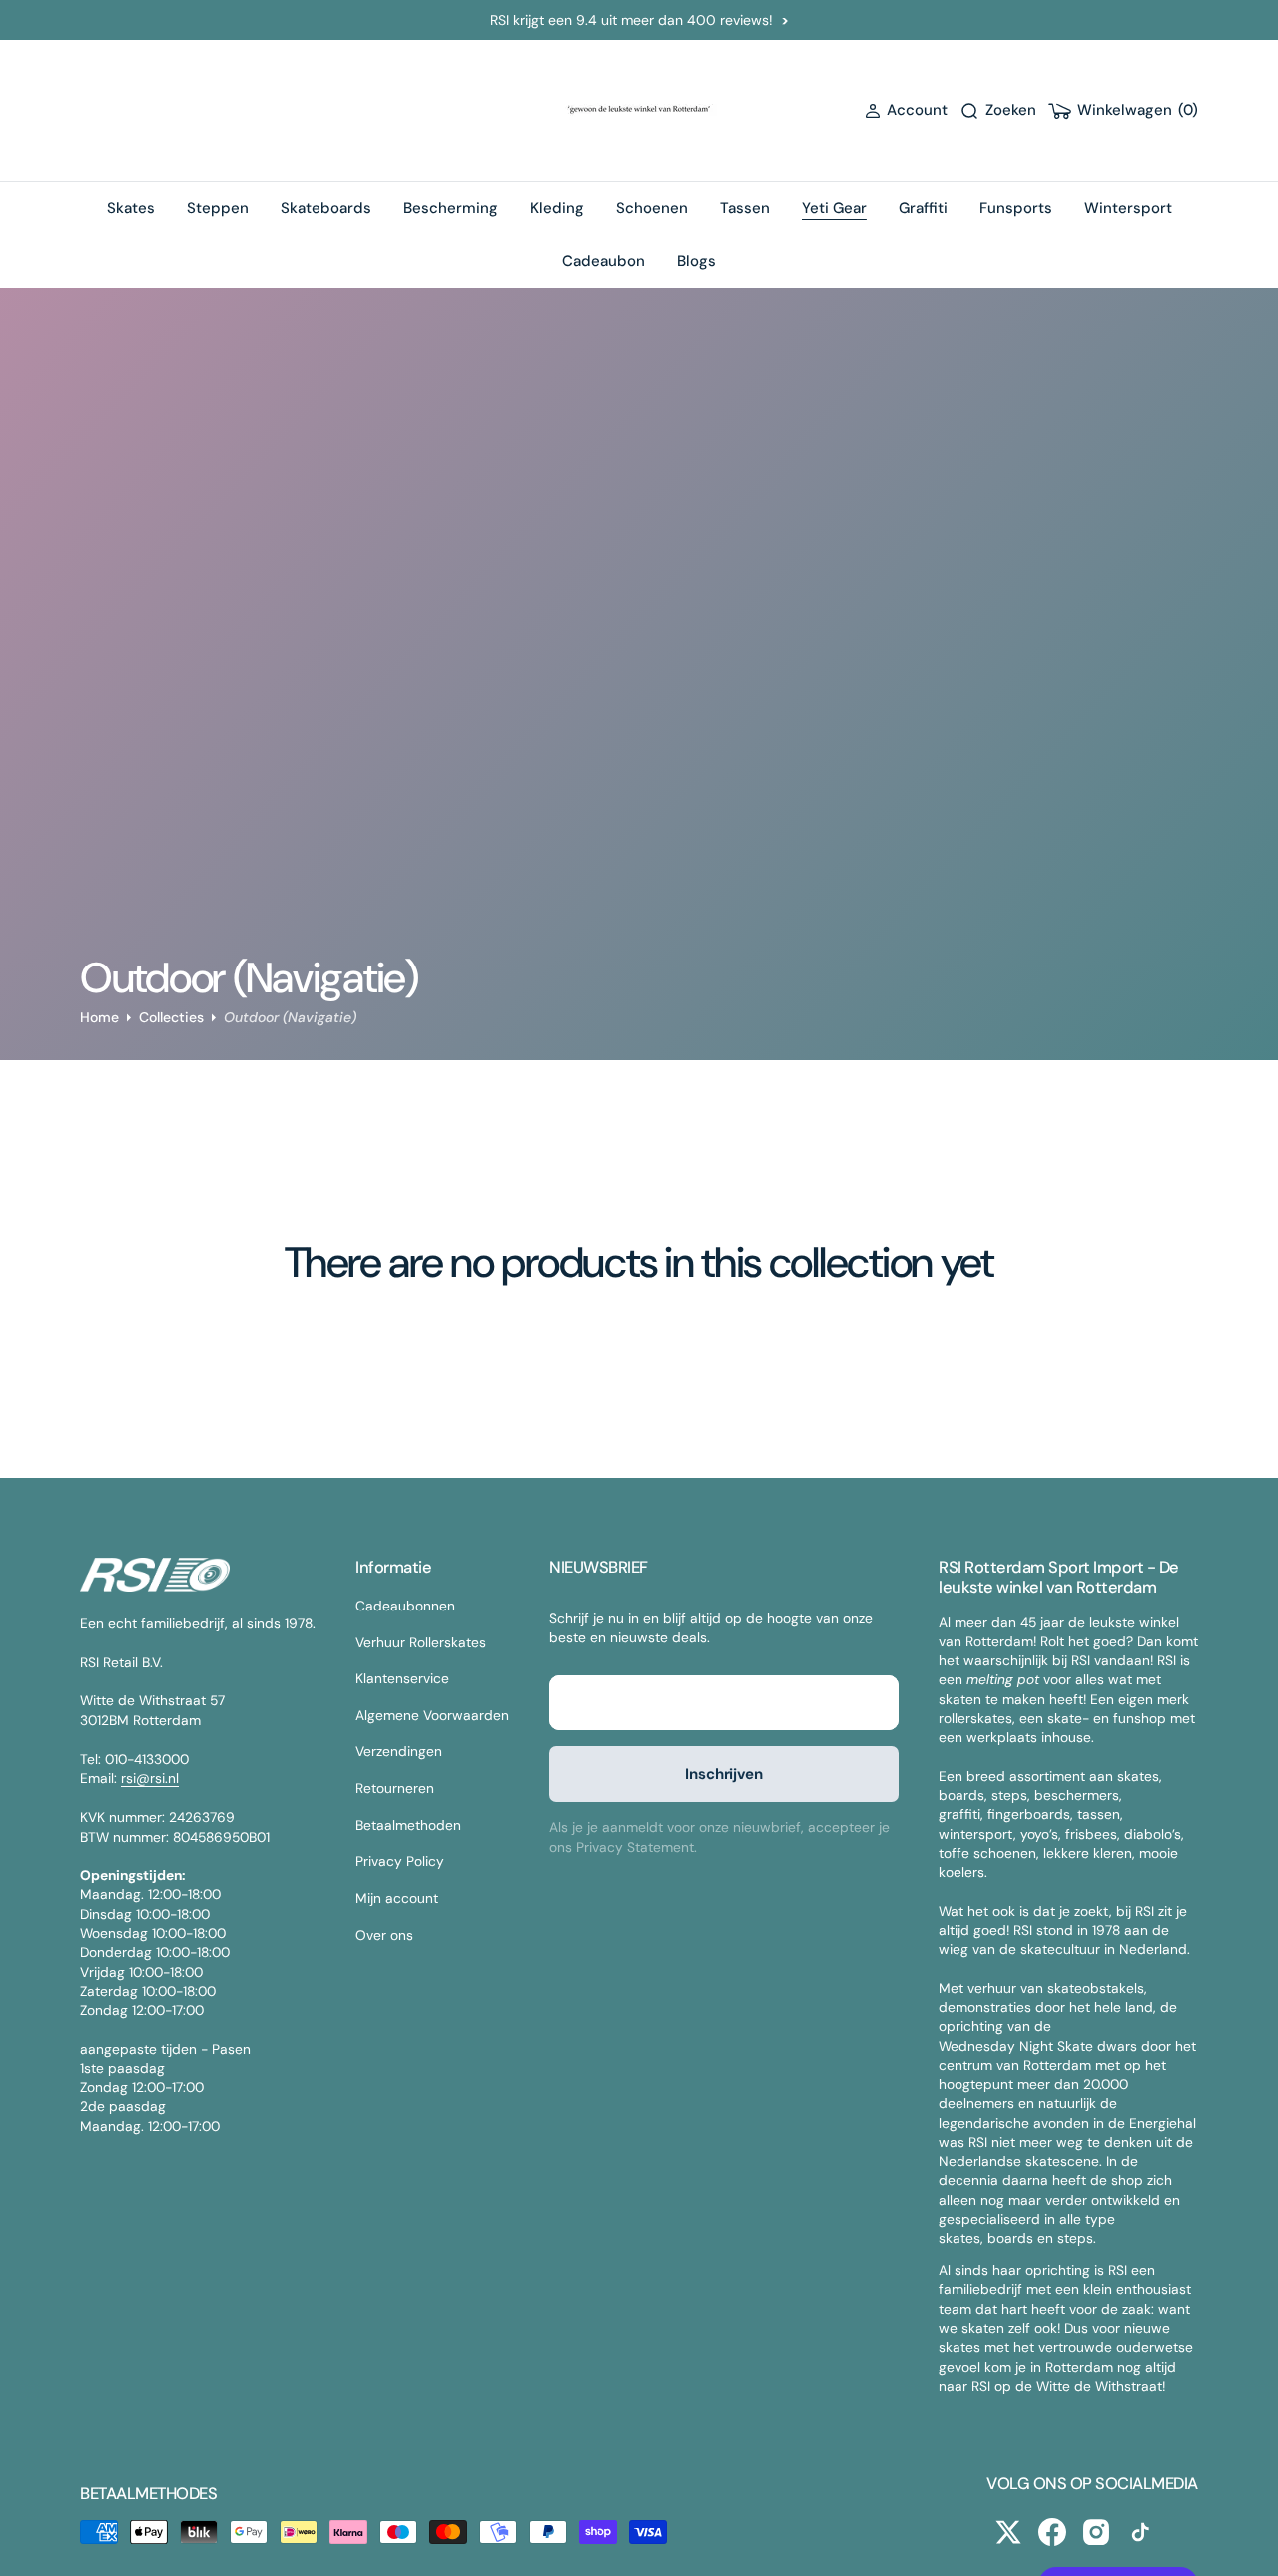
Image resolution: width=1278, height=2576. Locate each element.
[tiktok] (1140, 2532)
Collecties (171, 1017)
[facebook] (1052, 2532)
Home (99, 1017)
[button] (906, 110)
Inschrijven (723, 1774)
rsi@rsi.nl (150, 1778)
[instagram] (1096, 2532)
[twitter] (1008, 2532)
